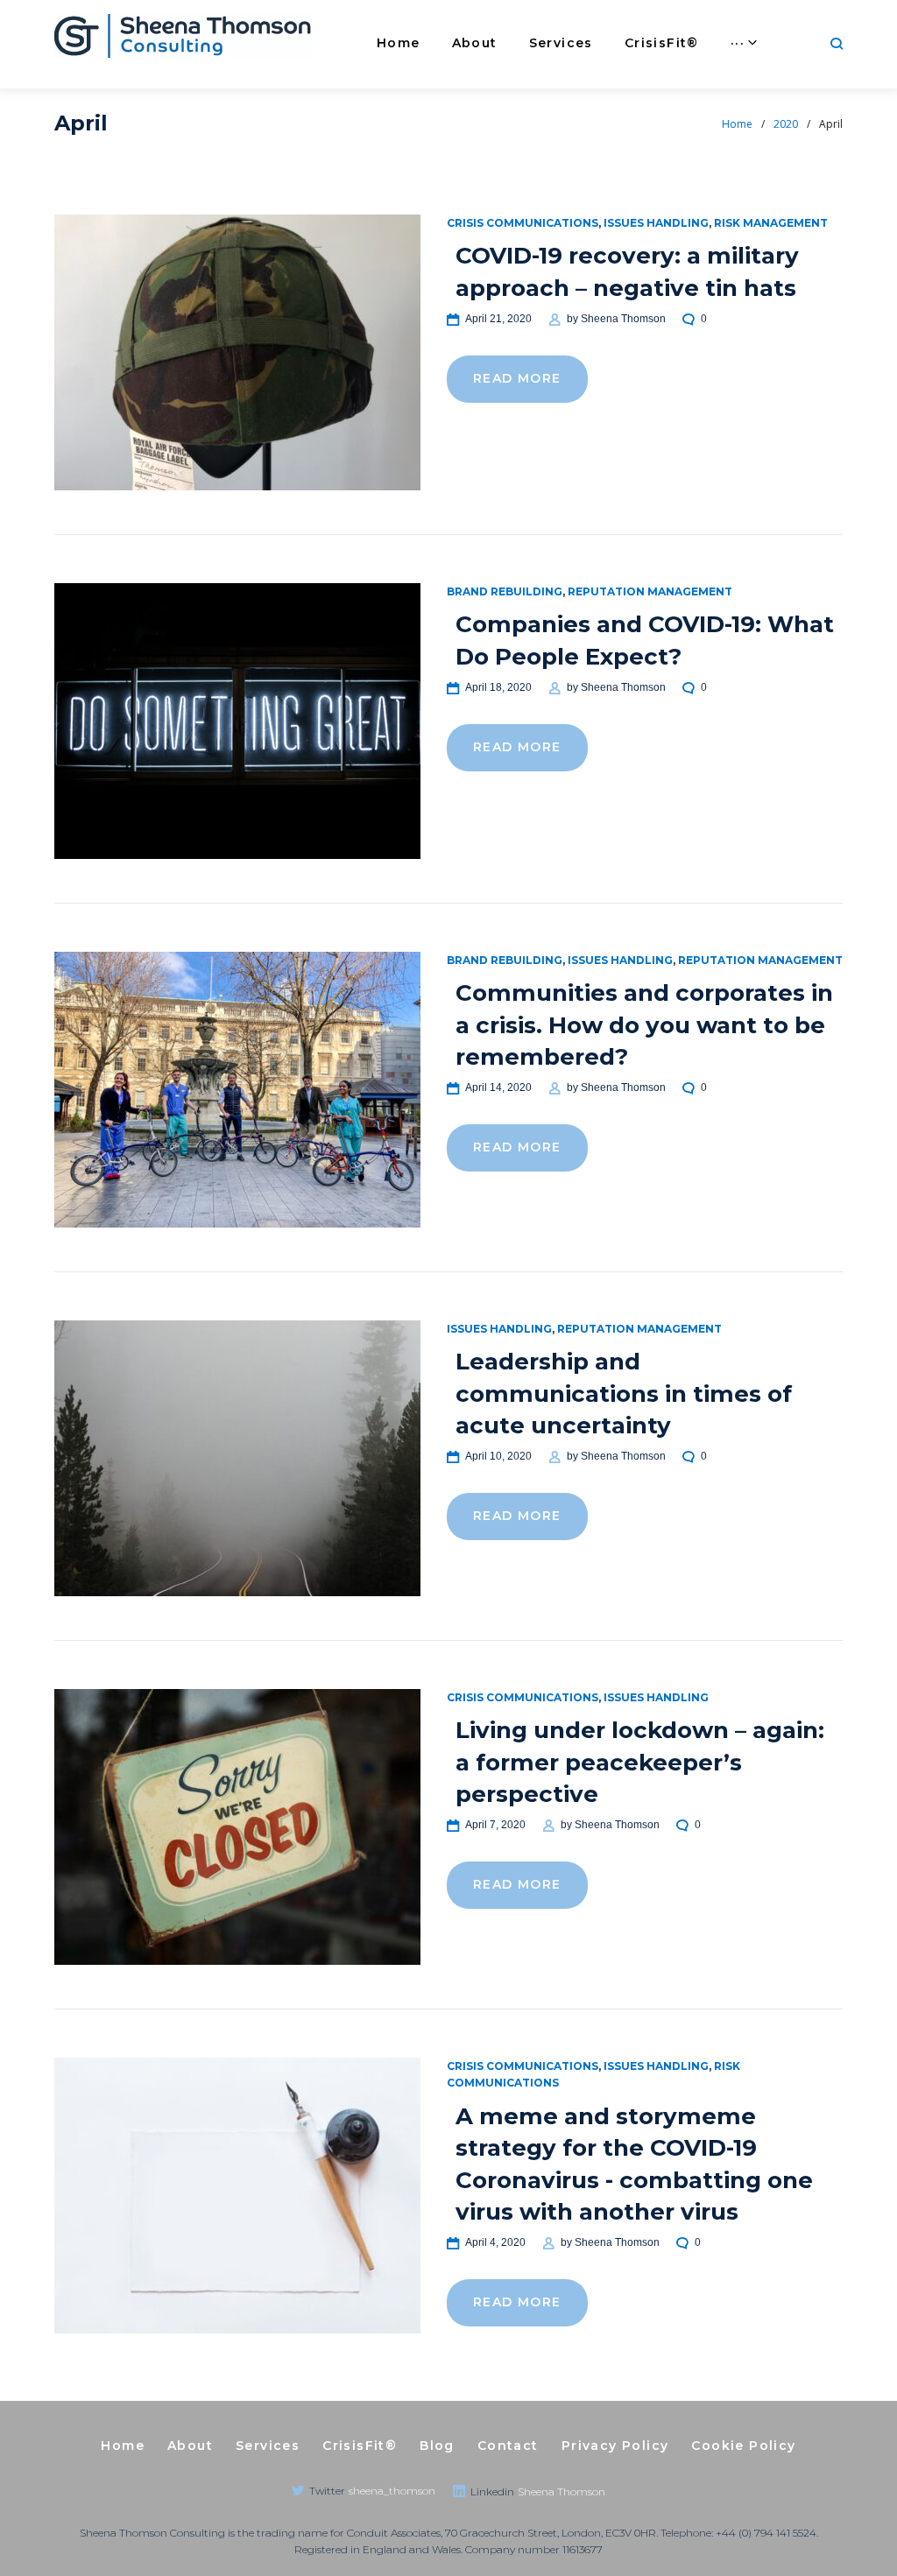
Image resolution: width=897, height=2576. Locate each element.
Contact (508, 2446)
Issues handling (656, 223)
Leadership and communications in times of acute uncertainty (624, 1394)
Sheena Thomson (623, 319)
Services (561, 43)
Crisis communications (523, 223)
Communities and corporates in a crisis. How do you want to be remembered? (644, 1025)
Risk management (771, 223)
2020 (786, 124)
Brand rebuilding (505, 591)
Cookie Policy (743, 2446)
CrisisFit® (662, 43)
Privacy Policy (615, 2446)
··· (738, 43)
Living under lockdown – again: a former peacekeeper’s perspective (640, 1762)
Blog (437, 2446)
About (475, 43)
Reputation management (650, 591)
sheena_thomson (392, 2491)
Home (399, 43)
